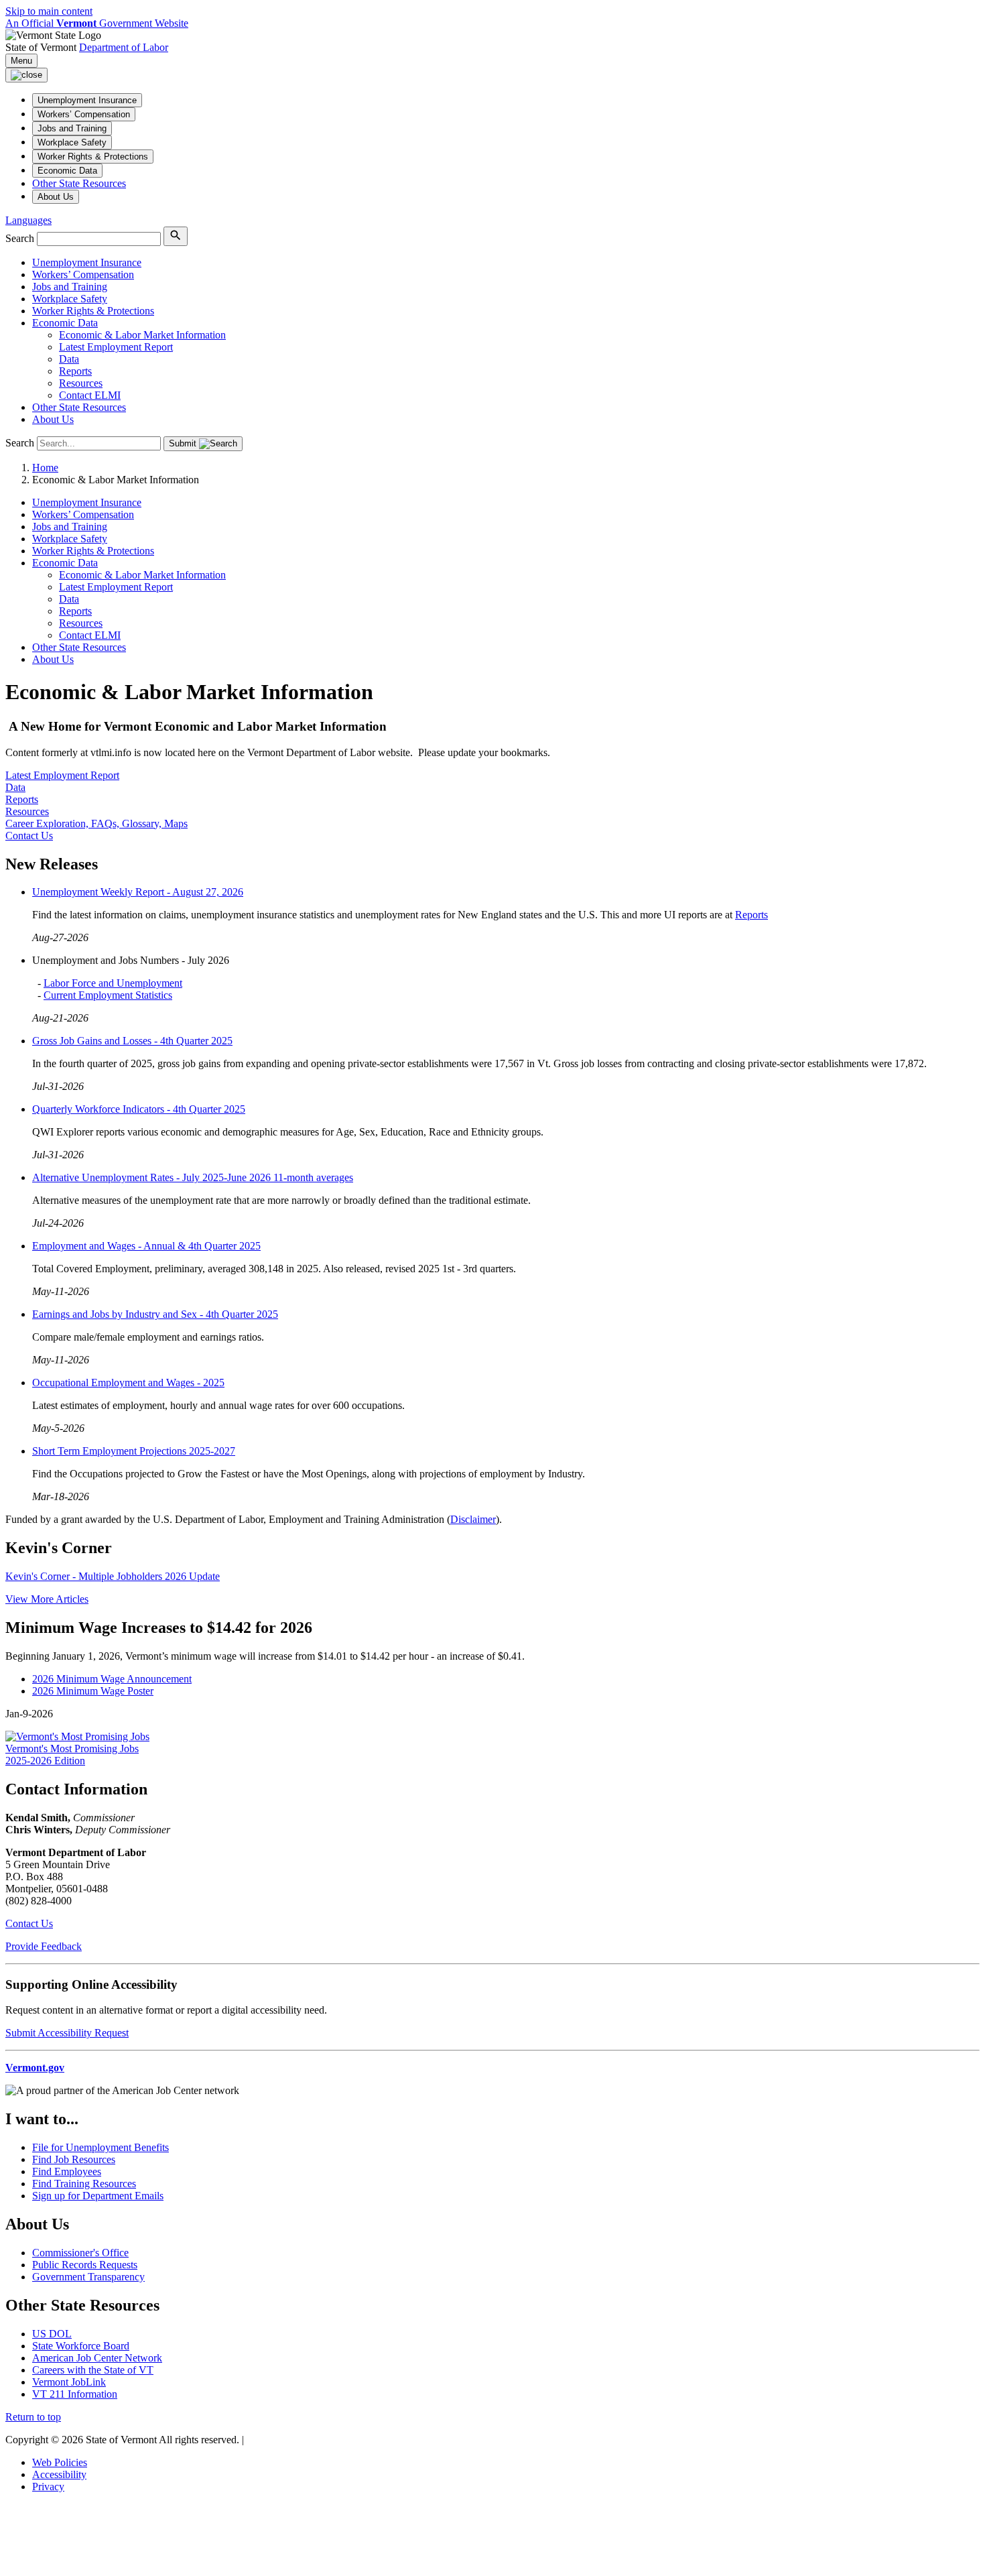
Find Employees (67, 2171)
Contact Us (29, 1923)
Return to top (33, 2417)
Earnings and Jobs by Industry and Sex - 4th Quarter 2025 (155, 1314)
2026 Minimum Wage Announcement (112, 1679)
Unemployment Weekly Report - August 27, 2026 (138, 892)
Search (20, 238)
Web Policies (60, 2462)
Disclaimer (473, 1519)
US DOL (52, 2334)
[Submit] (176, 236)
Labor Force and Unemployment (113, 983)
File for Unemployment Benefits (101, 2147)
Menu (21, 61)
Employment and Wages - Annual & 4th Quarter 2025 (146, 1246)
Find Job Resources (74, 2159)
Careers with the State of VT (93, 2370)
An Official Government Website (97, 23)
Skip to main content (49, 11)
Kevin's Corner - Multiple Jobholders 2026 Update (113, 1576)
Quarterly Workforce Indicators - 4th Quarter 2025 (139, 1109)
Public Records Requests (85, 2265)
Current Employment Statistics (108, 995)
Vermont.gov (35, 2068)
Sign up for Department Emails (98, 2196)
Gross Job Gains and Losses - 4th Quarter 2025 (132, 1041)
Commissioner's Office (80, 2253)
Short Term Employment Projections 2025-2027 (134, 1451)
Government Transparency (88, 2277)
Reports (751, 915)
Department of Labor (124, 47)
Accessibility (59, 2474)
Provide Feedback (44, 1946)
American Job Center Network (97, 2358)
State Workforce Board (81, 2346)
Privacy (48, 2487)
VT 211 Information (75, 2394)
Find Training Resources (84, 2184)
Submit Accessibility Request (67, 2033)
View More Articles (47, 1599)
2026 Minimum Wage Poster (93, 1691)
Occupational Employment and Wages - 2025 (128, 1383)
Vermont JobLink (69, 2382)
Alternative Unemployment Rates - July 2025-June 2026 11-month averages (193, 1177)
